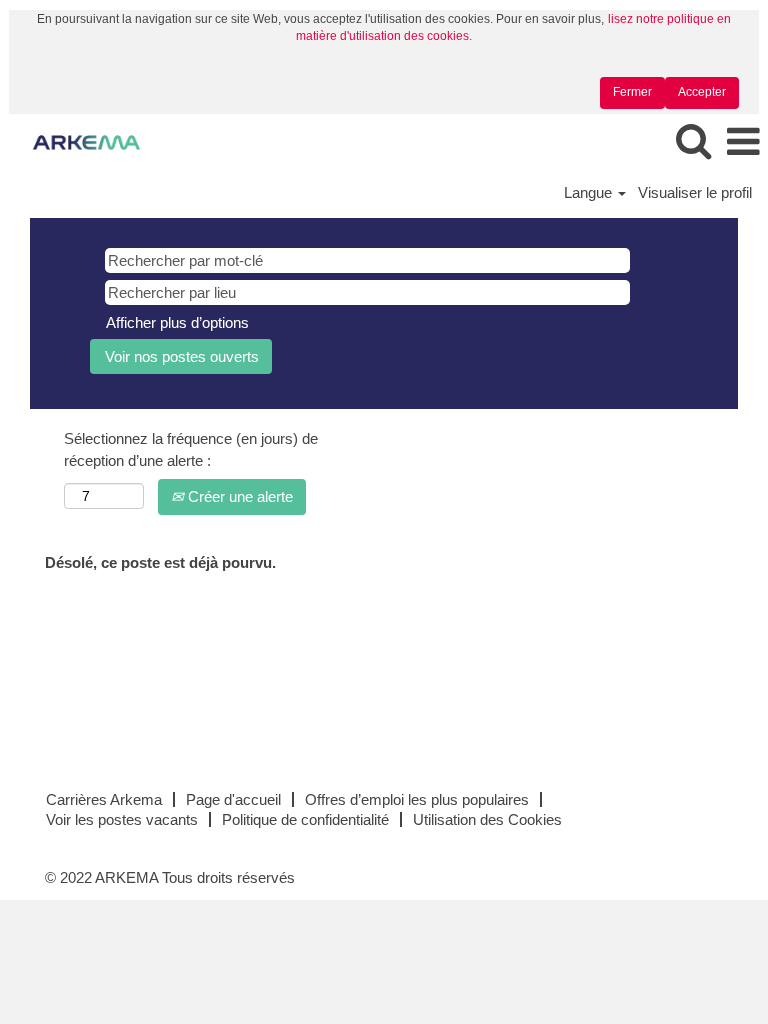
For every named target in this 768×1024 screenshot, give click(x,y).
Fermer (632, 92)
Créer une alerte (238, 496)
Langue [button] (590, 192)
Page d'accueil (233, 799)
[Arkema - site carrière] (79, 141)
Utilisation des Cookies (487, 819)
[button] (743, 142)
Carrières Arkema (104, 799)
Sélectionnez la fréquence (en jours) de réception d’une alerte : (191, 449)
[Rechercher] (693, 141)
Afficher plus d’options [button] (177, 322)
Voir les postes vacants (122, 819)
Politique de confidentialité (305, 819)
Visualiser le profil (695, 192)
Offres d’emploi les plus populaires (417, 799)
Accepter (702, 92)
